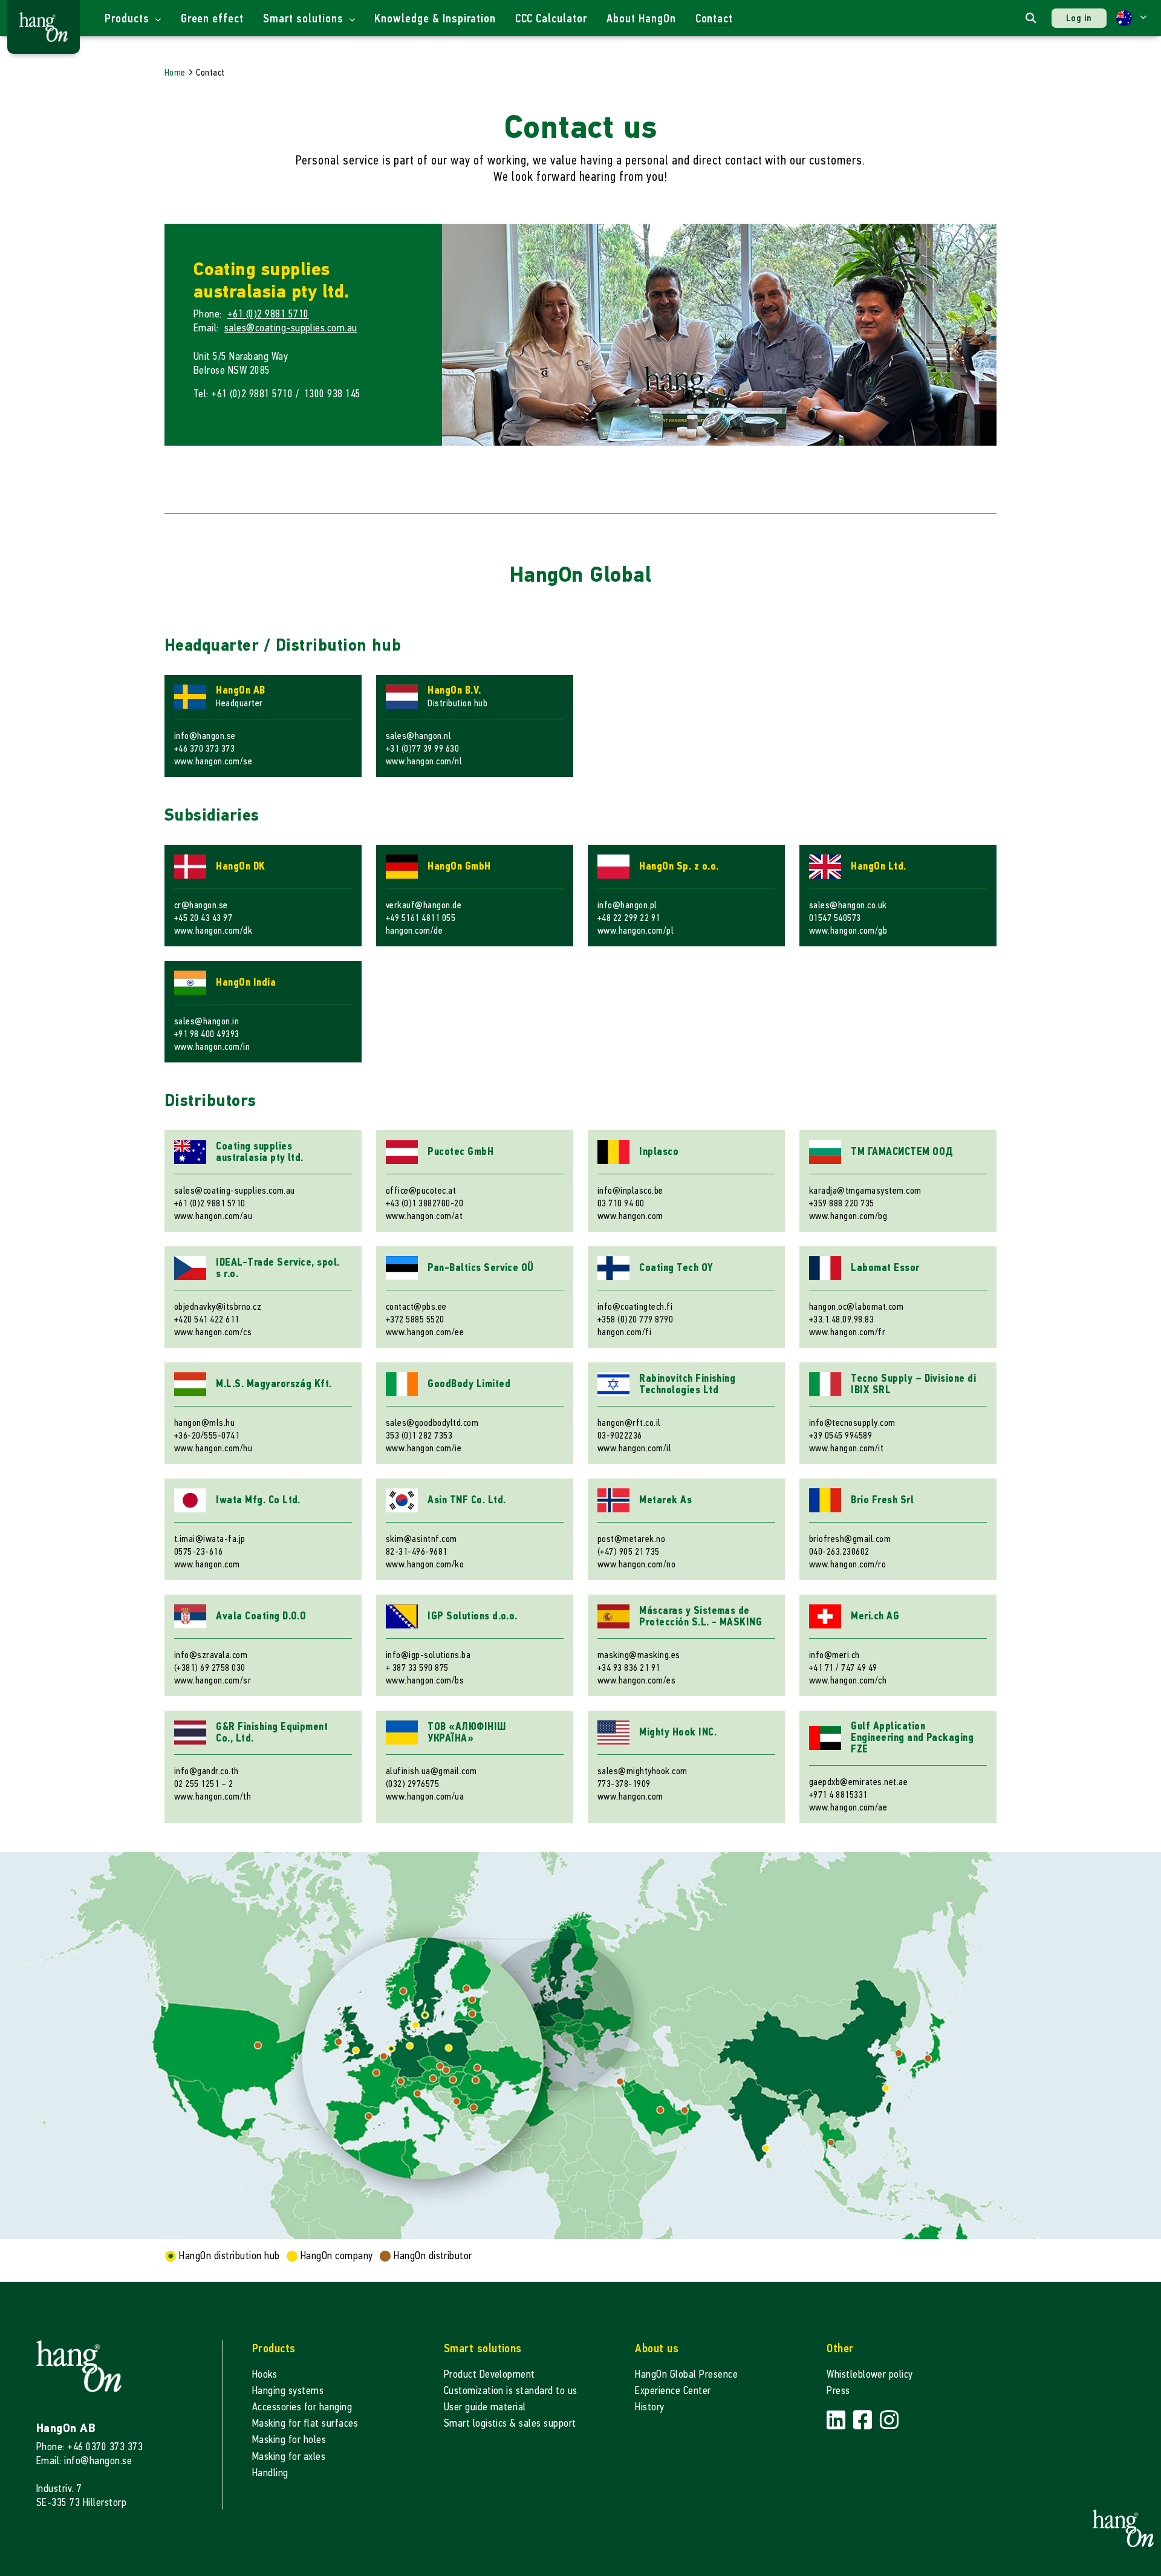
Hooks (265, 2374)
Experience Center (673, 2391)
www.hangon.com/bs (425, 1680)
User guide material (485, 2407)
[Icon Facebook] (864, 2420)
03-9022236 (620, 1435)
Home (175, 72)
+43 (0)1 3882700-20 (424, 1203)
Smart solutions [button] (304, 18)
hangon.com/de (414, 930)
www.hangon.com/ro (847, 1564)
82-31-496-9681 (417, 1551)
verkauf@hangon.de (424, 905)
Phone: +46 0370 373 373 (89, 2447)
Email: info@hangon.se (84, 2461)
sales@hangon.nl (418, 736)
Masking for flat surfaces (305, 2423)
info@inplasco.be (630, 1190)
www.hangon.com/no (636, 1564)
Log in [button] (1079, 18)
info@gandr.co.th (207, 1771)
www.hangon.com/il (634, 1448)
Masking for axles (289, 2457)
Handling (270, 2473)
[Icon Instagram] (889, 2420)
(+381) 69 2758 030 (210, 1667)
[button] (1131, 18)
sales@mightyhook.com (642, 1771)
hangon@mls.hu (204, 1423)
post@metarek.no (631, 1539)
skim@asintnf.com (421, 1539)
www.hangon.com (630, 1216)
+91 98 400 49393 (207, 1034)
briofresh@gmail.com (850, 1539)
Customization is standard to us (511, 2391)
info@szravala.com (211, 1655)
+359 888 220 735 (842, 1203)
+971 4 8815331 (838, 1794)
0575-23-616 (198, 1551)
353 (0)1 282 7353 (419, 1435)
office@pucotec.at (421, 1190)
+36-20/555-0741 (207, 1435)
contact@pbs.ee (416, 1306)
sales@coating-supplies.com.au (291, 328)
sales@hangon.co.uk (848, 905)
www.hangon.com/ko (425, 1564)
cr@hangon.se (201, 905)
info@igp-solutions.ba (428, 1655)
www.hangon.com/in (212, 1046)
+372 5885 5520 (415, 1319)
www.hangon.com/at (424, 1216)
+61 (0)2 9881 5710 (268, 314)
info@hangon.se (205, 736)
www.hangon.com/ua (425, 1796)
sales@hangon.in (207, 1021)
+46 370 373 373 (204, 748)
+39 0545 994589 (841, 1435)
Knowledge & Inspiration (435, 18)
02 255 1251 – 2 (203, 1784)
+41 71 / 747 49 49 (843, 1667)
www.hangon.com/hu (213, 1448)
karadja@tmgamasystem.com (865, 1190)
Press (838, 2391)
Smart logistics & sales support (510, 2423)
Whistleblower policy (870, 2374)
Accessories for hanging (302, 2407)
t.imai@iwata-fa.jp (210, 1539)
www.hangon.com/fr (847, 1332)
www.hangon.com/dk (213, 930)
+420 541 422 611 (207, 1319)
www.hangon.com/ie (424, 1448)
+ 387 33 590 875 (417, 1667)
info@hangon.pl (627, 905)
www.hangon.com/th (213, 1796)
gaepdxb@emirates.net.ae (858, 1782)
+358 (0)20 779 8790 (635, 1319)
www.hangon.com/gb (848, 930)
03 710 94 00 (621, 1203)
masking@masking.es (639, 1655)
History (649, 2407)
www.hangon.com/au (213, 1216)
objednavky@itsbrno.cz (218, 1306)
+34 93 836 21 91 (629, 1667)
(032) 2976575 (412, 1784)
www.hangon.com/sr (213, 1680)
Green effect (213, 18)
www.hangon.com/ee (425, 1332)
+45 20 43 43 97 (203, 918)
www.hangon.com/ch (848, 1680)
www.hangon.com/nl (424, 761)
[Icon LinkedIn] (837, 2420)
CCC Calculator (551, 18)
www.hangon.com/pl (636, 930)
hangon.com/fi (624, 1332)
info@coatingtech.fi (635, 1306)
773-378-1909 (624, 1784)
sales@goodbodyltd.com (432, 1423)
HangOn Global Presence (686, 2374)
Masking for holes (289, 2440)
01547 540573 (835, 918)
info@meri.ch (834, 1655)
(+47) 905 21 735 (629, 1551)
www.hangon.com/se (213, 761)
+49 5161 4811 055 (421, 918)
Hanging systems (288, 2391)
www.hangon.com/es (636, 1680)
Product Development (489, 2374)
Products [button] (128, 18)
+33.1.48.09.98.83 (841, 1319)
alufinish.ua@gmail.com (431, 1771)
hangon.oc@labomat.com (856, 1306)
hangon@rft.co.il (629, 1423)
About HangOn (641, 18)
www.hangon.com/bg (848, 1216)
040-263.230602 (839, 1551)
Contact (714, 18)
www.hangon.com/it (846, 1448)
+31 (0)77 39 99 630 (422, 748)
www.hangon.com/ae (848, 1807)
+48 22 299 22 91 (629, 918)
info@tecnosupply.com (852, 1423)
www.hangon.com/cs (213, 1332)
